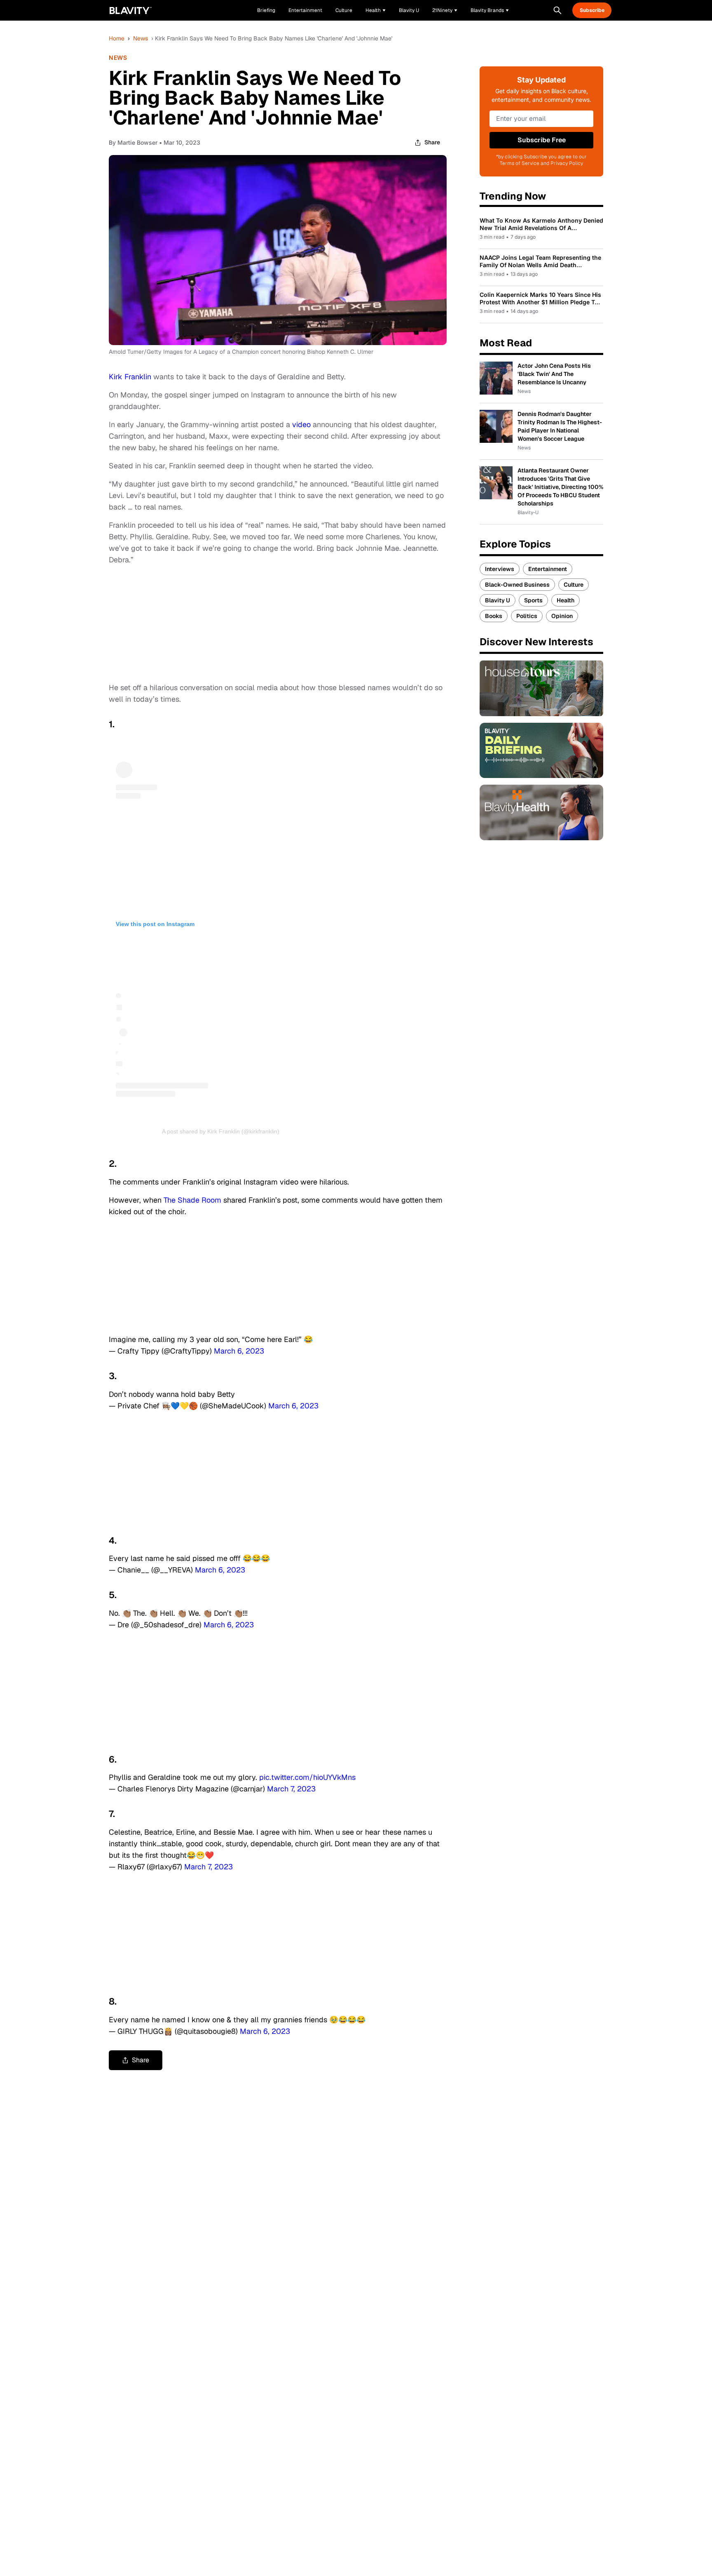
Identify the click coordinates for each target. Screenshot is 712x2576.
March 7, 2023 (291, 1789)
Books (494, 616)
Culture (574, 585)
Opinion (562, 616)
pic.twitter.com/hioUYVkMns (307, 1777)
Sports (533, 600)
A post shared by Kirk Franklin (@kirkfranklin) (221, 1131)
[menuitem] (376, 10)
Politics (527, 616)
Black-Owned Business (517, 585)
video (301, 424)
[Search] (557, 10)
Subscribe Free (542, 140)
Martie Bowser (137, 142)
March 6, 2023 (239, 1351)
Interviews (500, 569)
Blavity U (498, 600)
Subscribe (592, 10)
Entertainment (548, 569)
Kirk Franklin (130, 377)
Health (566, 600)
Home (117, 38)
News (141, 38)
